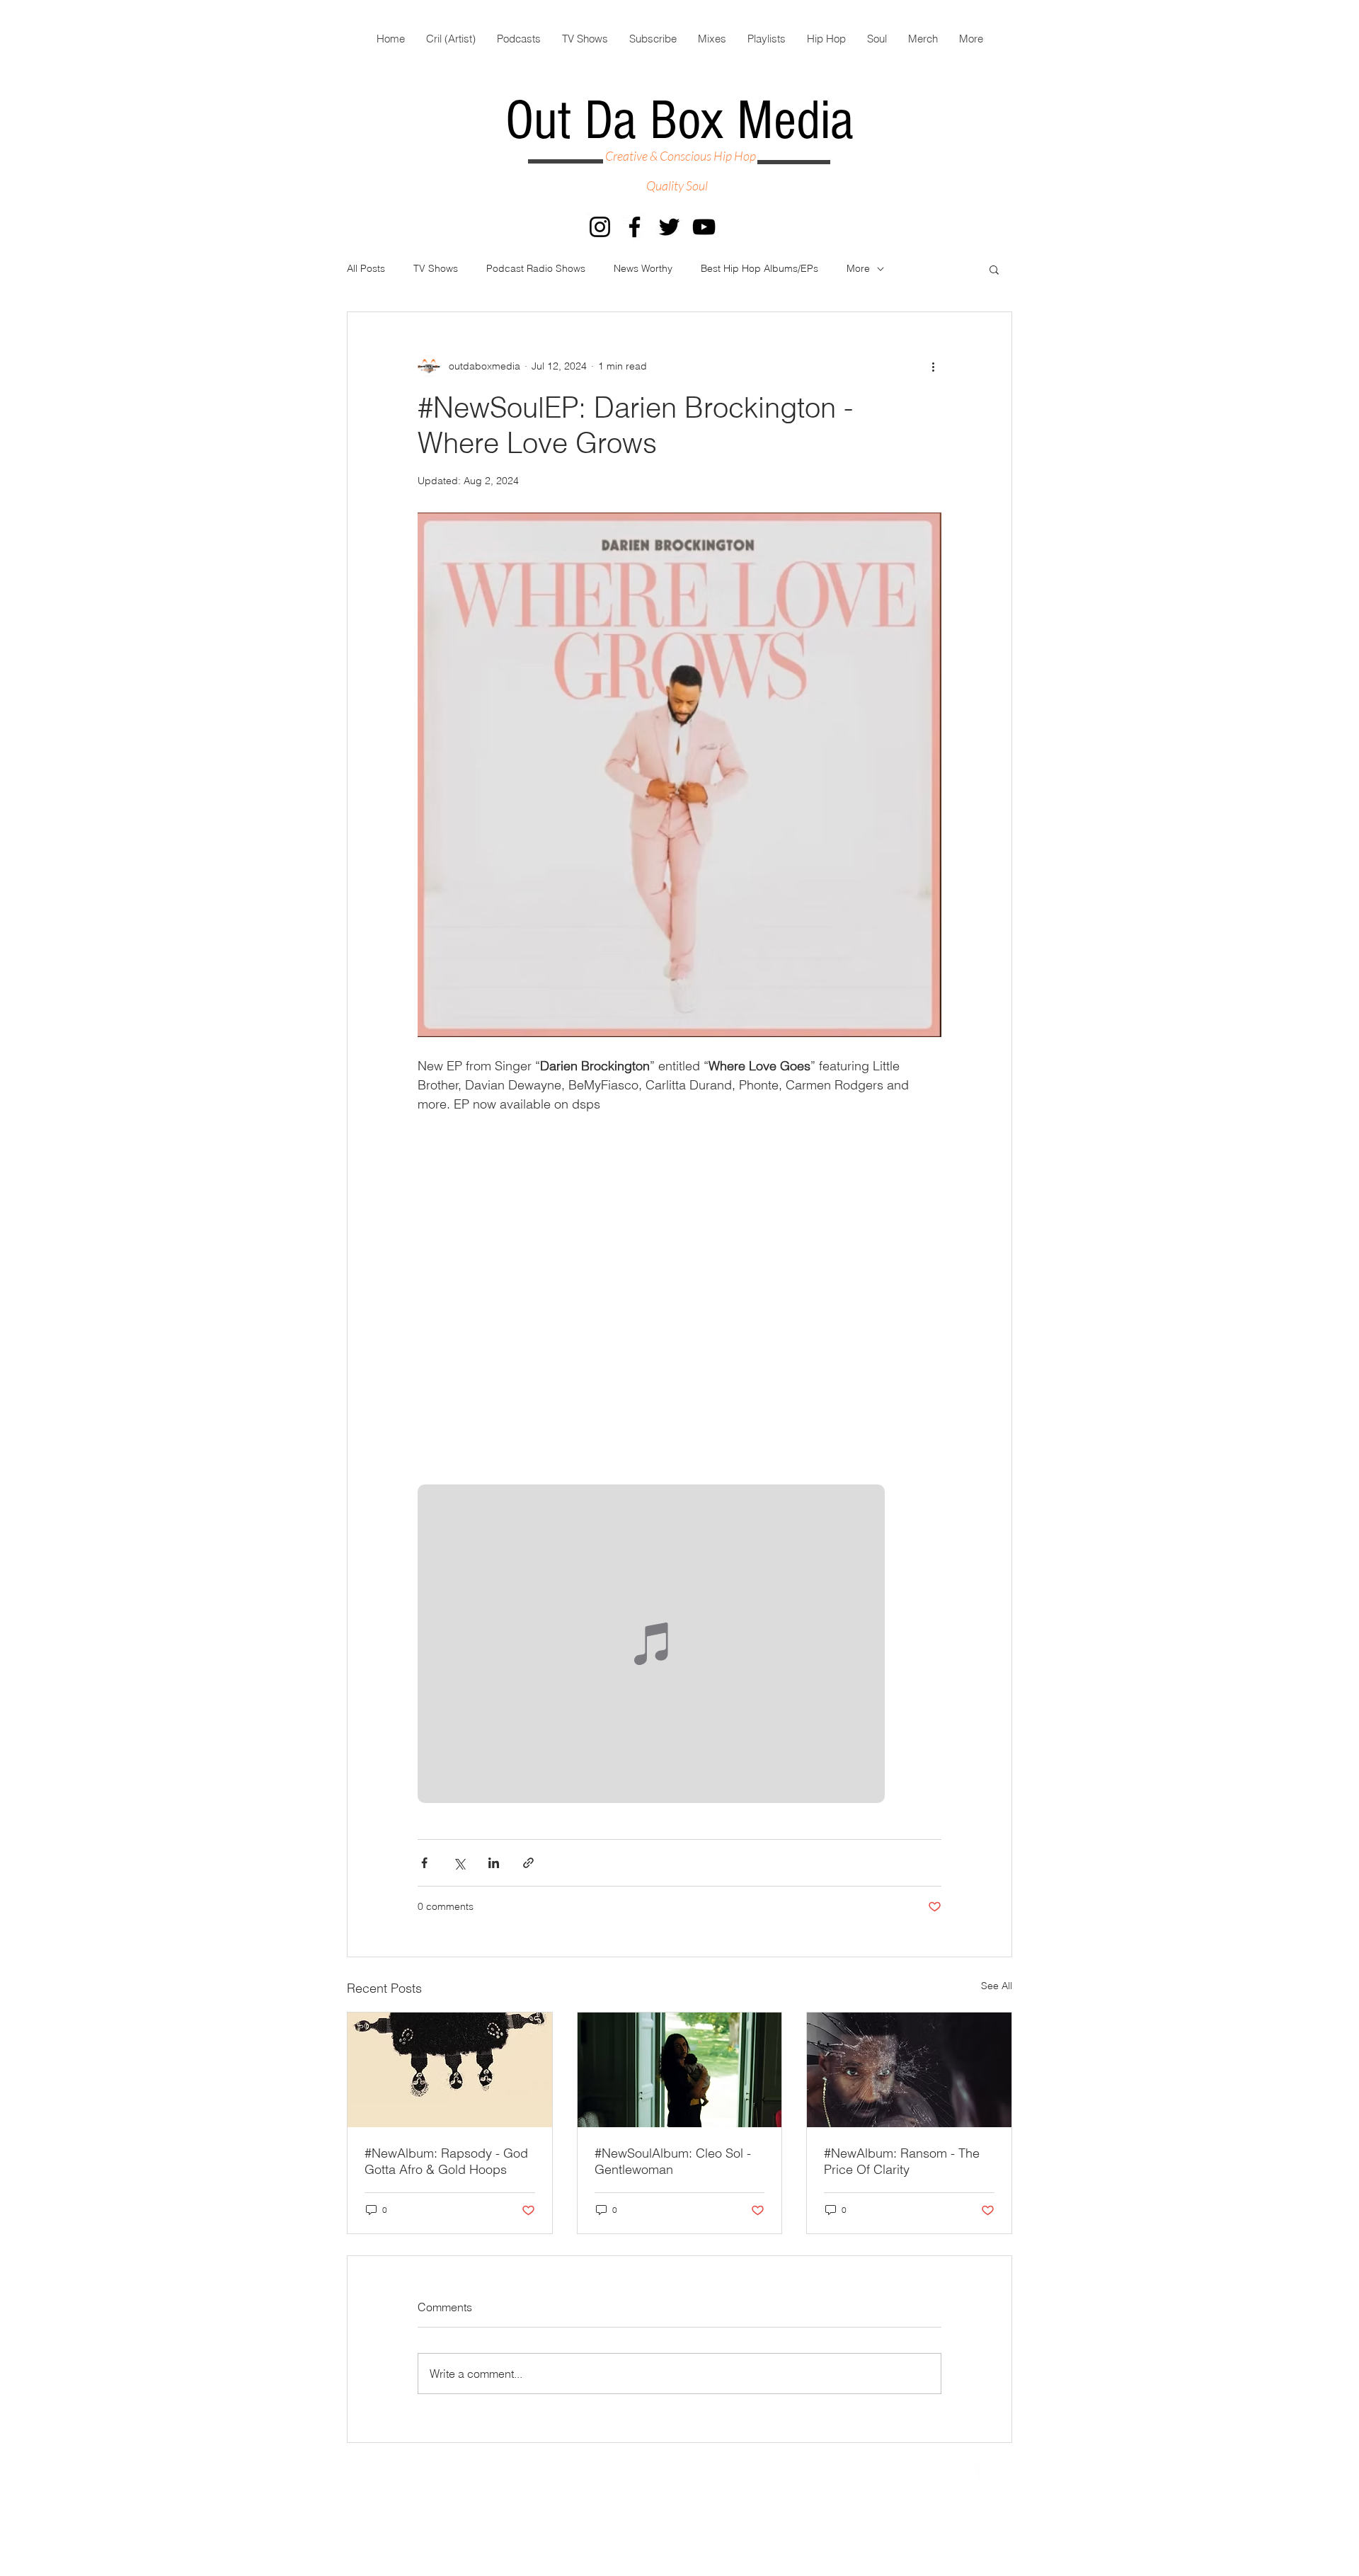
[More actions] (933, 366)
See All (997, 1986)
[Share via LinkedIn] (494, 1863)
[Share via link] (528, 1863)
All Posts (366, 268)
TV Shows (436, 268)
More (858, 268)
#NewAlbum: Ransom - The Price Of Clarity (902, 2161)
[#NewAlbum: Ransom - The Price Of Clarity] (909, 2070)
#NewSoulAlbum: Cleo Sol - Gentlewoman (673, 2161)
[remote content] (679, 1645)
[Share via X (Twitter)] (459, 1863)
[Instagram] (600, 227)
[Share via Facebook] (424, 1863)
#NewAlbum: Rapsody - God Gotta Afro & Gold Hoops (446, 2161)
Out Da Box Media (679, 121)
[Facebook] (635, 227)
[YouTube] (704, 227)
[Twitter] (669, 227)
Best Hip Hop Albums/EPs (759, 268)
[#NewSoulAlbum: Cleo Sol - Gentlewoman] (680, 2070)
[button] (994, 269)
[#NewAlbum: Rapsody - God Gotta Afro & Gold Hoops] (450, 2070)
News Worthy (643, 268)
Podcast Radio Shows (536, 268)
